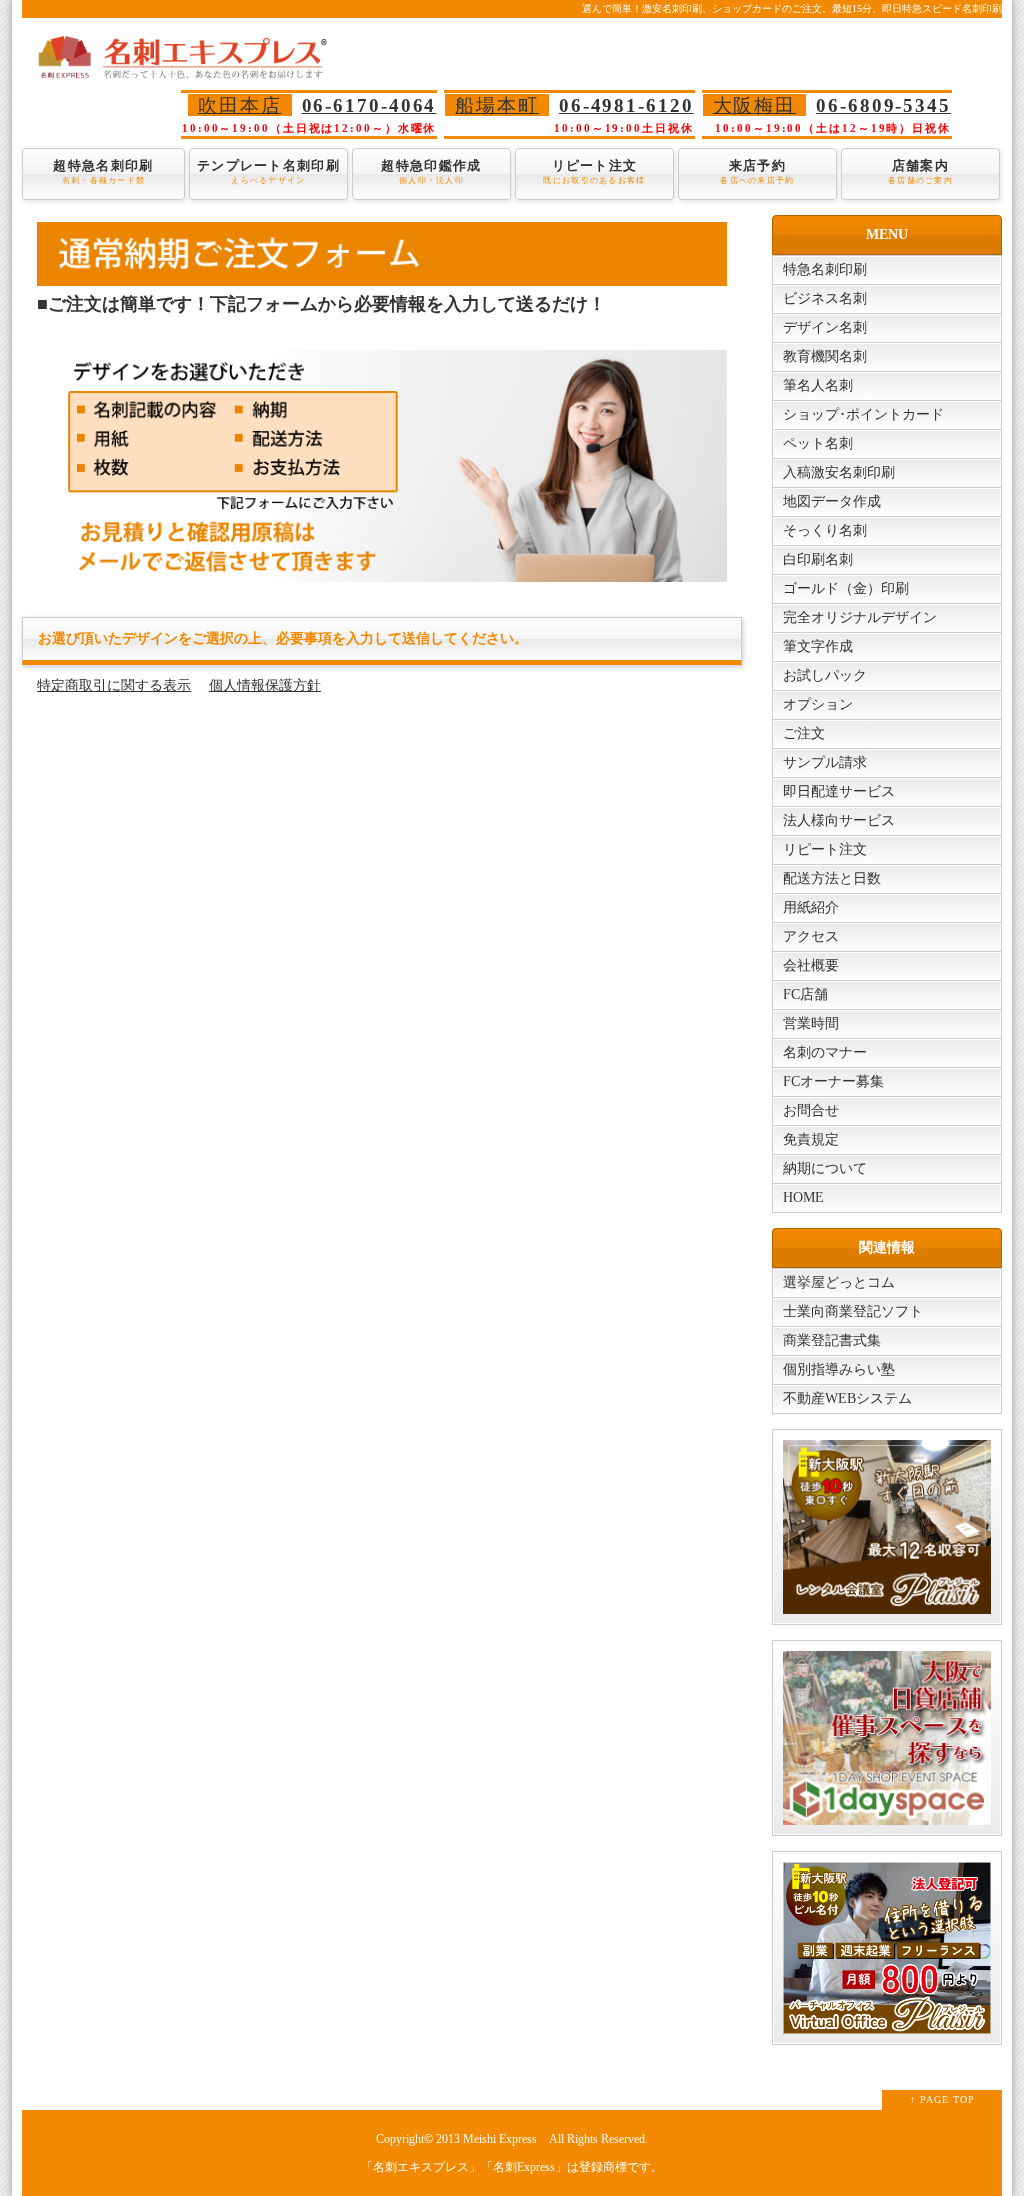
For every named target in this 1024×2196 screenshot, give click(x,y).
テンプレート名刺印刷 (268, 171)
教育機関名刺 (825, 356)
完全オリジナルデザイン (860, 617)
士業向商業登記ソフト (853, 1311)
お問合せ (811, 1110)
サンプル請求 (825, 762)
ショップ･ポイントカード (863, 414)
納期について (825, 1168)
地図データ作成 (832, 501)
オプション (818, 704)
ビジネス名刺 (825, 298)
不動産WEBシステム (847, 1398)
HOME (803, 1197)
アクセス (811, 936)
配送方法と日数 (832, 878)
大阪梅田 (755, 105)
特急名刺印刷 (825, 269)
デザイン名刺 (825, 327)
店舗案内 (920, 171)
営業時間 (811, 1023)
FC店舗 (805, 994)
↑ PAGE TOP (942, 2099)
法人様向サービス (839, 820)
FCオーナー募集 (833, 1081)
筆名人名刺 (818, 385)
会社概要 (811, 965)
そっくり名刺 (825, 530)
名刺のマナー (825, 1052)
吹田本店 (240, 105)
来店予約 (757, 171)
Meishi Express (500, 2139)
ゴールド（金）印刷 (846, 588)
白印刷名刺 (818, 559)
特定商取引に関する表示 (114, 685)
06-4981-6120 (626, 105)
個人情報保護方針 (265, 685)
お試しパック (825, 675)
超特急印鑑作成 (431, 171)
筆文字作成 (818, 646)
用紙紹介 (811, 907)
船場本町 (497, 105)
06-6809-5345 (883, 105)
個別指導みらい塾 (839, 1369)
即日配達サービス (839, 791)
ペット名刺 (818, 443)
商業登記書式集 (832, 1340)
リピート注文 (594, 171)
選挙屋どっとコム (839, 1282)
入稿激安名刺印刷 (839, 472)
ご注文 (804, 733)
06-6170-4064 (369, 105)
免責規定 (811, 1139)
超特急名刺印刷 (103, 171)
